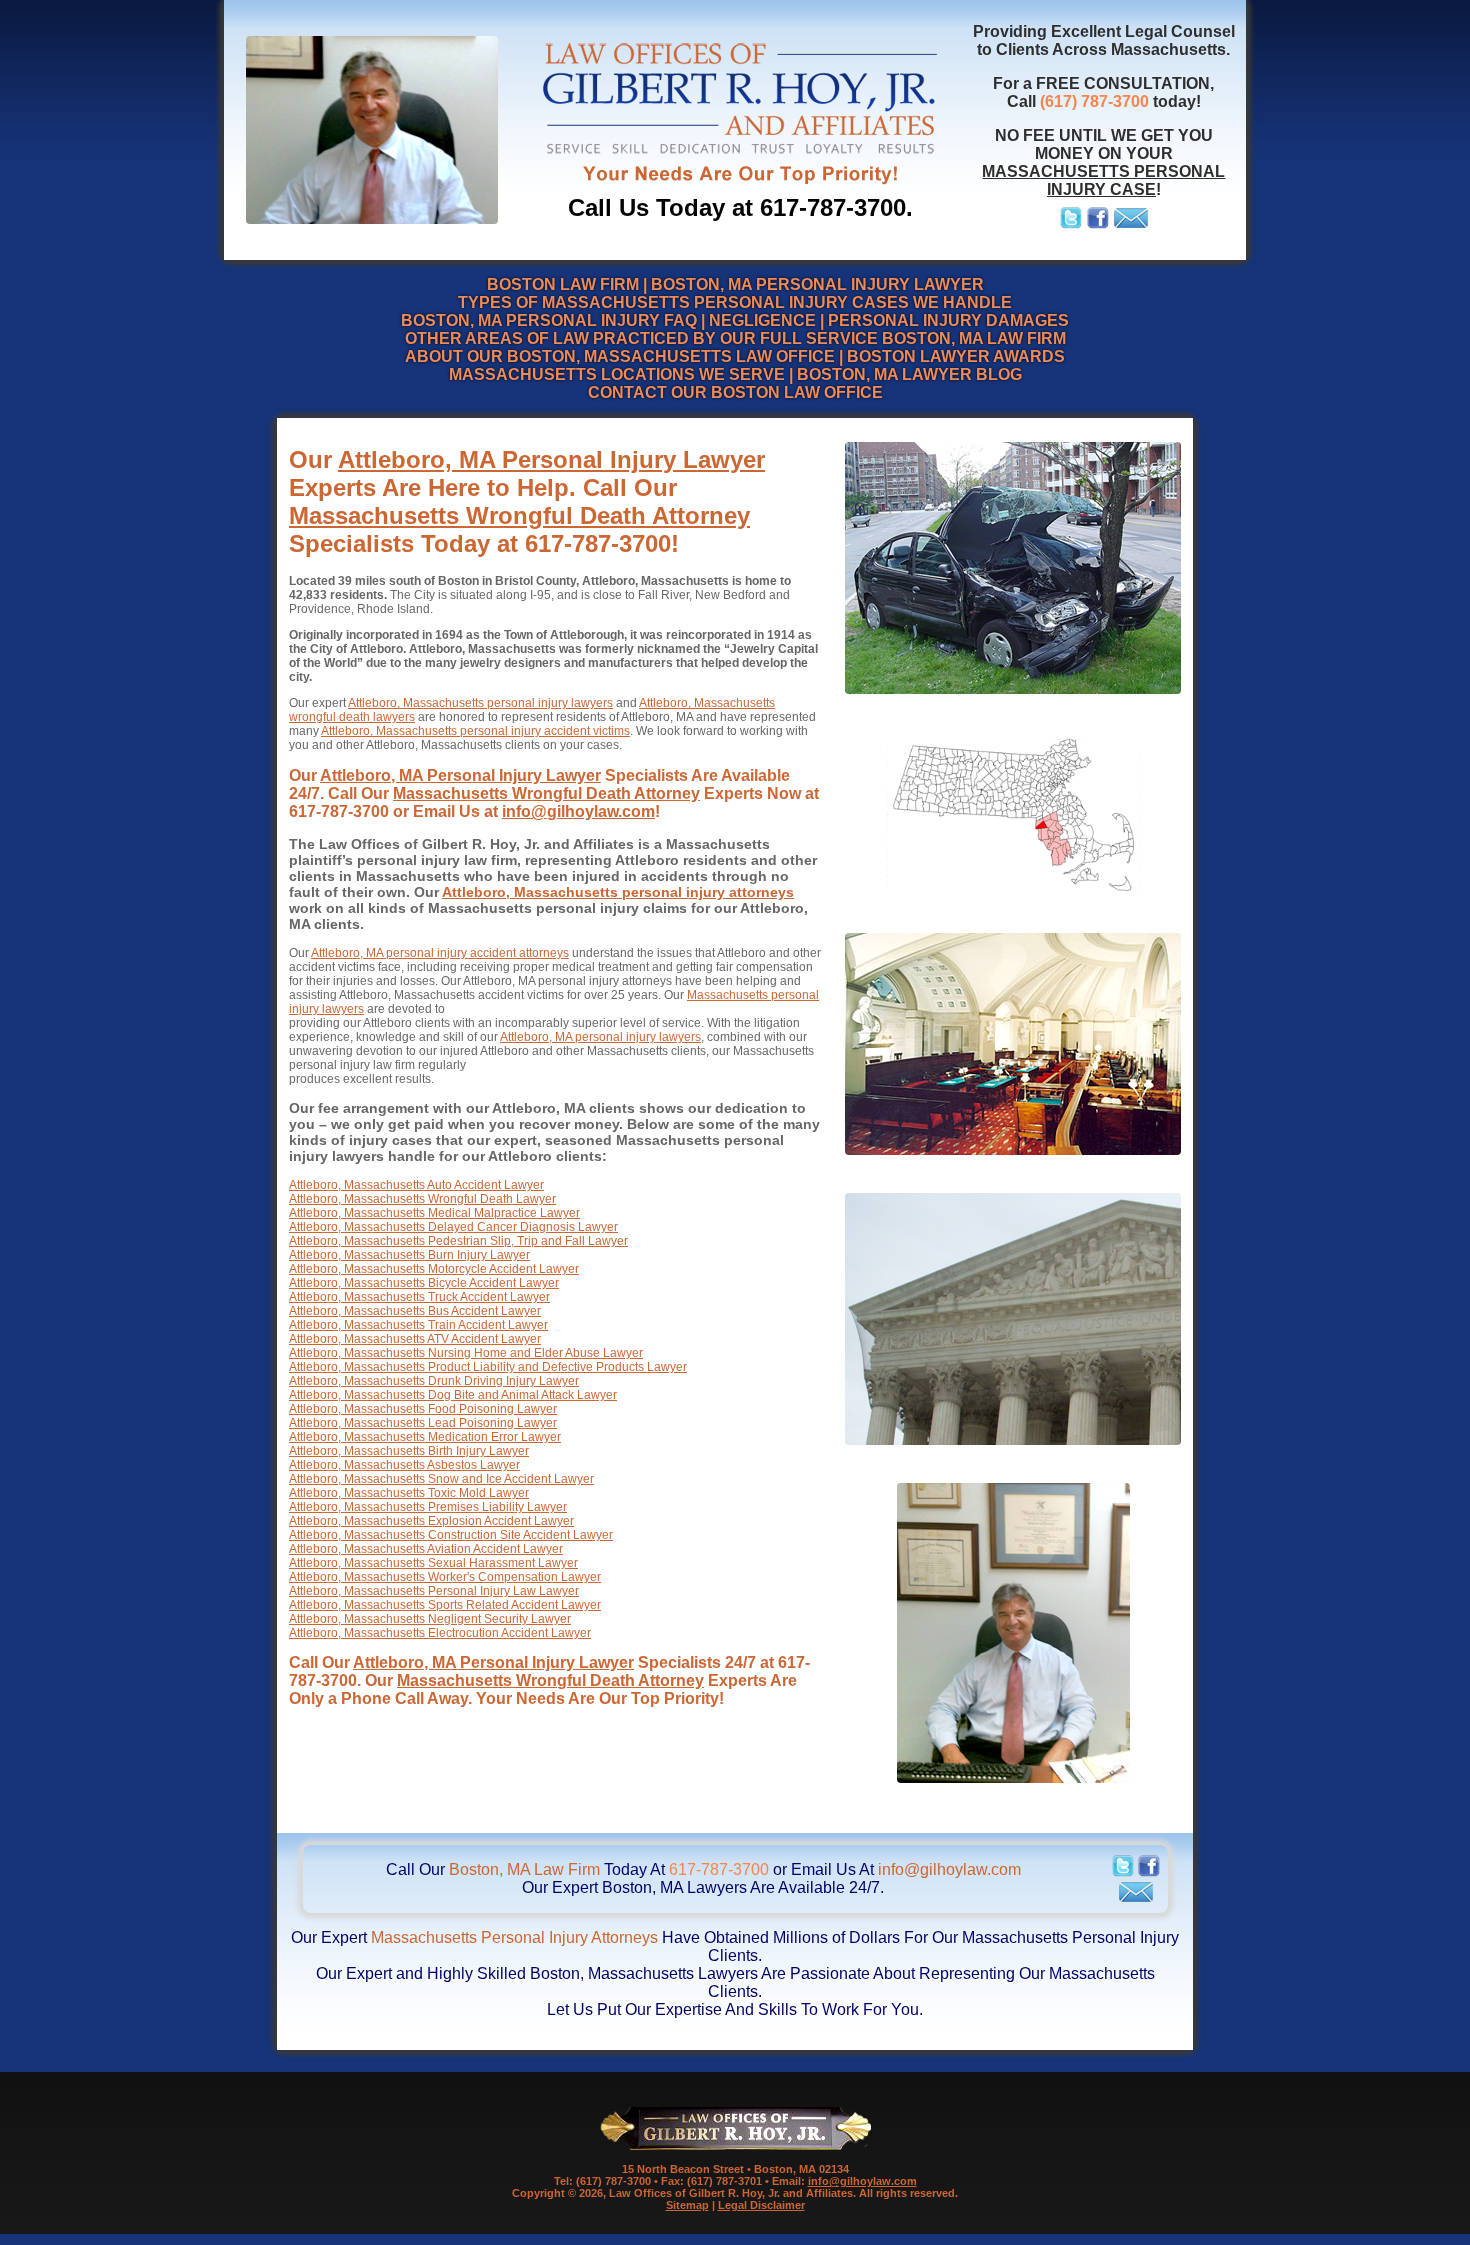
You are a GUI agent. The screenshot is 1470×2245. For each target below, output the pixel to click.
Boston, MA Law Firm (524, 1869)
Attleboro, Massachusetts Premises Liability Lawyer (428, 1507)
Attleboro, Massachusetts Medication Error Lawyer (425, 1437)
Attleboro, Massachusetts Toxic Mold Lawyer (409, 1493)
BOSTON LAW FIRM (563, 284)
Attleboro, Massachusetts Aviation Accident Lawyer (426, 1549)
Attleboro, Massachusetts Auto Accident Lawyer (416, 1185)
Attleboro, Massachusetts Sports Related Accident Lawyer (445, 1605)
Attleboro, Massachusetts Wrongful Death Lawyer (422, 1199)
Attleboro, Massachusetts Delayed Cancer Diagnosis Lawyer (453, 1227)
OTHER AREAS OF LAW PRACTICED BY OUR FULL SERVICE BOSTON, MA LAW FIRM (735, 338)
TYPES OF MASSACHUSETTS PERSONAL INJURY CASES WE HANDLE (735, 302)
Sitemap (687, 2205)
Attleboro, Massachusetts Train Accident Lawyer (418, 1325)
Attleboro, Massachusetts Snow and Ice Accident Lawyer (441, 1479)
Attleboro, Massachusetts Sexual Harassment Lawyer (433, 1563)
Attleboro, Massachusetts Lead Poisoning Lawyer (423, 1423)
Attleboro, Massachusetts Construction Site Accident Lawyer (451, 1535)
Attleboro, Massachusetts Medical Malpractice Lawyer (434, 1213)
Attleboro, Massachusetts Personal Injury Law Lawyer (434, 1591)
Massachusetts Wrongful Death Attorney (519, 515)
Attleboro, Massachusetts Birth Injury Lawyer (409, 1451)
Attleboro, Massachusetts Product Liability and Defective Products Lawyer (488, 1367)
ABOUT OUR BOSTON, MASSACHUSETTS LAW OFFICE (620, 356)
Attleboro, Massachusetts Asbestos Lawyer (404, 1465)
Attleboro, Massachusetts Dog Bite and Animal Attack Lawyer (453, 1395)
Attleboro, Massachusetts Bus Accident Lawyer (415, 1311)
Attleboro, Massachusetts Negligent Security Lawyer (430, 1619)
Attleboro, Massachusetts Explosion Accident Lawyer (431, 1521)
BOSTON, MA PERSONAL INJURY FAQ (549, 320)
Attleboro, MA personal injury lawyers (600, 1037)
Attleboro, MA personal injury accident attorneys (440, 953)
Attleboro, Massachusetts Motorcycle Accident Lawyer (434, 1269)
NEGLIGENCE (762, 320)
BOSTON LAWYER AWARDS (956, 356)
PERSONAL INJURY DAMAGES (948, 320)
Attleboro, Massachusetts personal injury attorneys (618, 892)
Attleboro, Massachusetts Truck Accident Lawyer (419, 1297)
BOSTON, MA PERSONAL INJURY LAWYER (817, 284)
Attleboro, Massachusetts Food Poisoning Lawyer (423, 1409)
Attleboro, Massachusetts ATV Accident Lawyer (415, 1339)
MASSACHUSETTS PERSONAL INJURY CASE (1103, 180)
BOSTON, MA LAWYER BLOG (909, 374)
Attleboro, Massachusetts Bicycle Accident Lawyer (424, 1283)
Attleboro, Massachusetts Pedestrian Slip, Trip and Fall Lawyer (458, 1241)
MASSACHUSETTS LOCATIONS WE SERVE (617, 374)
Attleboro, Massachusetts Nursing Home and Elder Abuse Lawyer (466, 1353)
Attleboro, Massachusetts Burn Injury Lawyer (409, 1255)
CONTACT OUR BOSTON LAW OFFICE (735, 392)
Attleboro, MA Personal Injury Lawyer (551, 459)
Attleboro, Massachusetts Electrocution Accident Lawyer (440, 1633)
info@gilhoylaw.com (578, 811)
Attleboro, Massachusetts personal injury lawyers (480, 703)
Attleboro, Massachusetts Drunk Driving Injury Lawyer (434, 1381)
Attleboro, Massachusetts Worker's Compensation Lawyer (445, 1577)
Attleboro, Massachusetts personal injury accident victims (475, 731)
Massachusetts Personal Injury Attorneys (514, 1937)
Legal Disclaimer (761, 2205)
